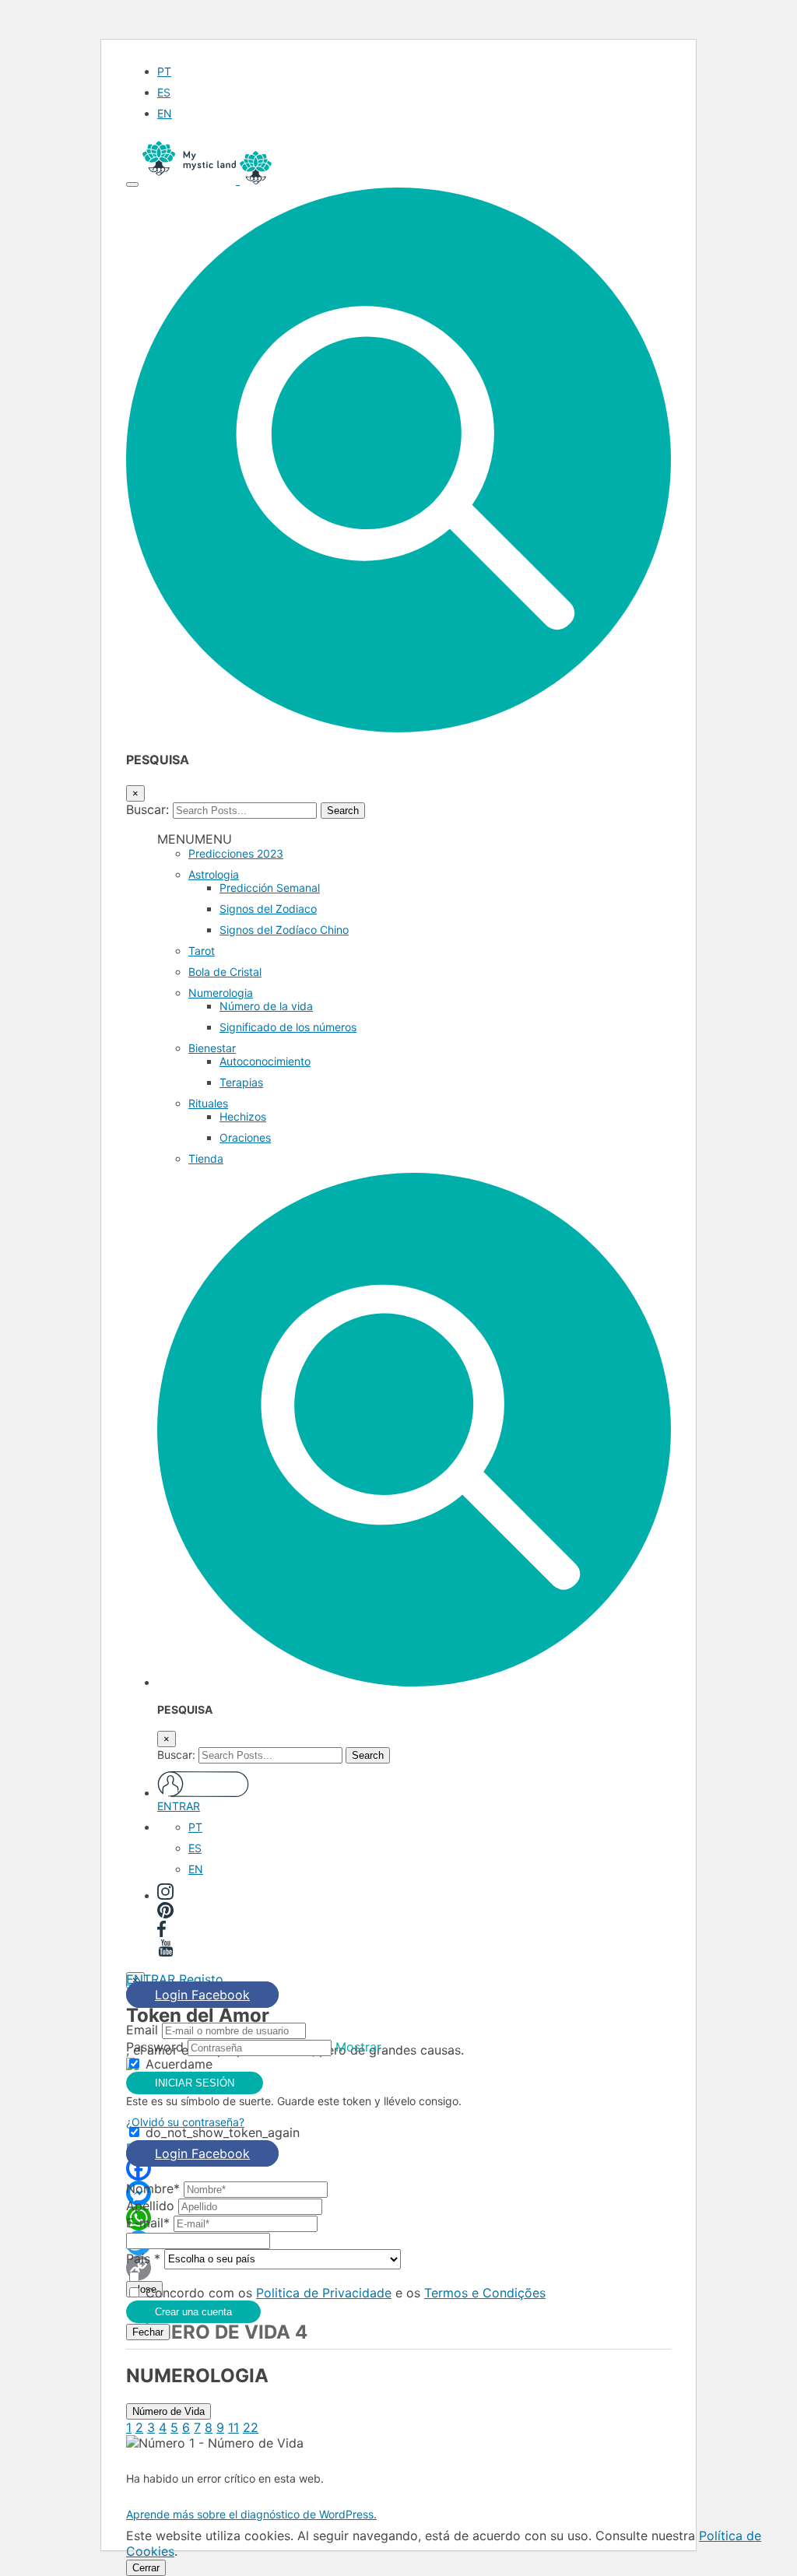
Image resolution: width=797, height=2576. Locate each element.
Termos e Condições (485, 2293)
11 (233, 2427)
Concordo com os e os (346, 2293)
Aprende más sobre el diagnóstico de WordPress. (251, 2514)
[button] (398, 728)
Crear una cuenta (193, 2312)
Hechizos (243, 1116)
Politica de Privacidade (324, 2293)
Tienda (206, 1158)
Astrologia (214, 874)
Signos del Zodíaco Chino (284, 930)
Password (155, 2047)
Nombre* (153, 2188)
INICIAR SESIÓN (195, 2083)
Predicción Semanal (270, 888)
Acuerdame (179, 2064)
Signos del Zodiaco (268, 909)
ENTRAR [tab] (151, 1979)
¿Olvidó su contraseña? (185, 2122)
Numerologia (221, 993)
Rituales (208, 1103)
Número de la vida (266, 1006)
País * (143, 2258)
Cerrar (146, 2568)
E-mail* (148, 2223)
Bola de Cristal (225, 972)
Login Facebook (202, 1995)
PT (164, 71)
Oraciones (245, 1137)
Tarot (202, 951)
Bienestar (212, 1048)
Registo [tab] (201, 1979)
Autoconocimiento (265, 1061)
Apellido (150, 2206)
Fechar (148, 2332)
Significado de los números (288, 1027)
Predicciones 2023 (236, 853)
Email (142, 2030)
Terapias (241, 1082)
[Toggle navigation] (132, 184)
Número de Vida (169, 2411)
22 (251, 2427)
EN (165, 113)
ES (164, 92)
